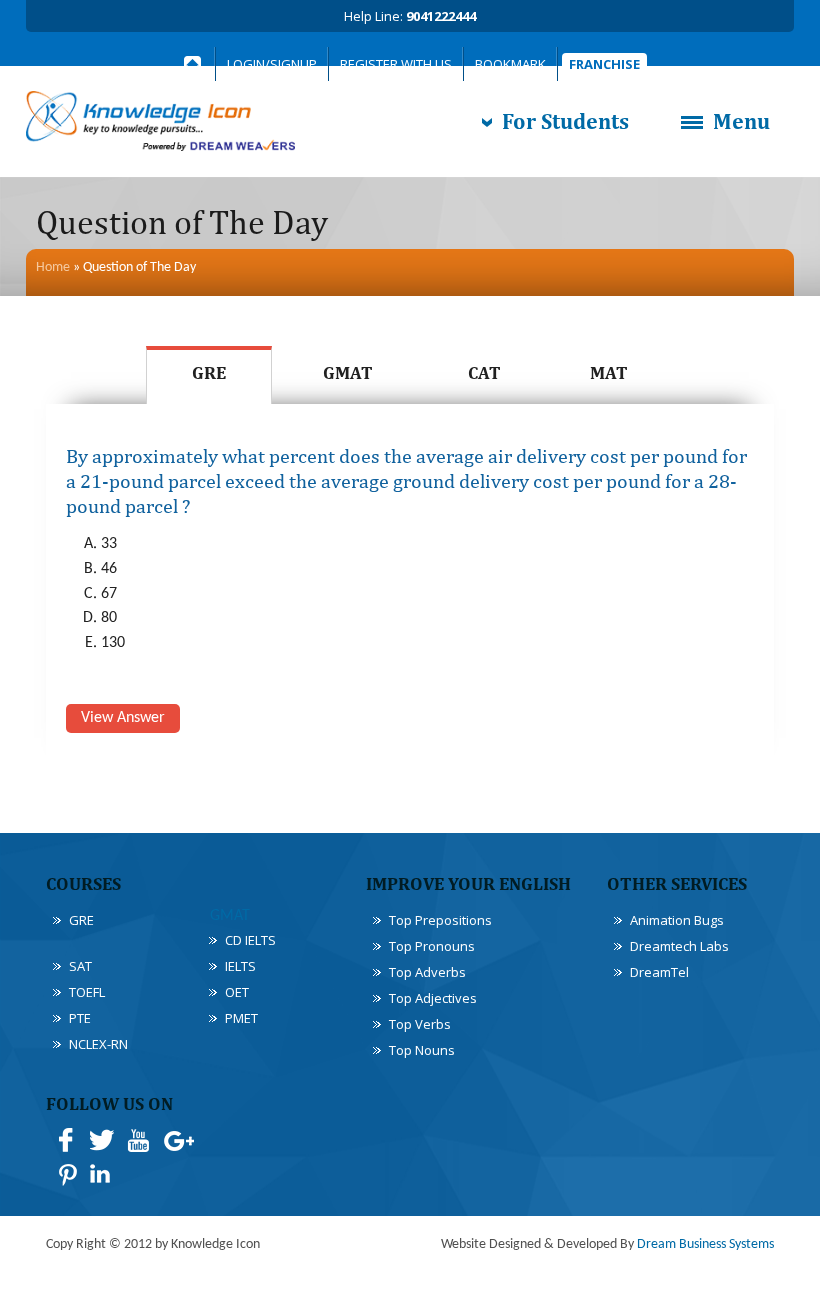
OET (237, 992)
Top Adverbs (427, 972)
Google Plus (178, 1140)
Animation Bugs (677, 920)
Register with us (396, 64)
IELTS (240, 966)
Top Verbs (420, 1024)
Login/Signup (272, 64)
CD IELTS (250, 940)
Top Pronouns (432, 946)
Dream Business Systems (705, 1244)
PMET (241, 1018)
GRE (209, 372)
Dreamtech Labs (679, 946)
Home (53, 267)
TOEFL (87, 992)
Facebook (66, 1140)
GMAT (348, 372)
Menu (741, 121)
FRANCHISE (604, 64)
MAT (609, 372)
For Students (565, 121)
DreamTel (659, 972)
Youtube (138, 1140)
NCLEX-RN (98, 1044)
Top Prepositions (440, 920)
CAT (484, 372)
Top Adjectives (433, 998)
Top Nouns (422, 1050)
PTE (80, 1018)
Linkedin (102, 1174)
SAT (80, 966)
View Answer (123, 718)
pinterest (66, 1174)
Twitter (102, 1140)
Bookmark (510, 64)
